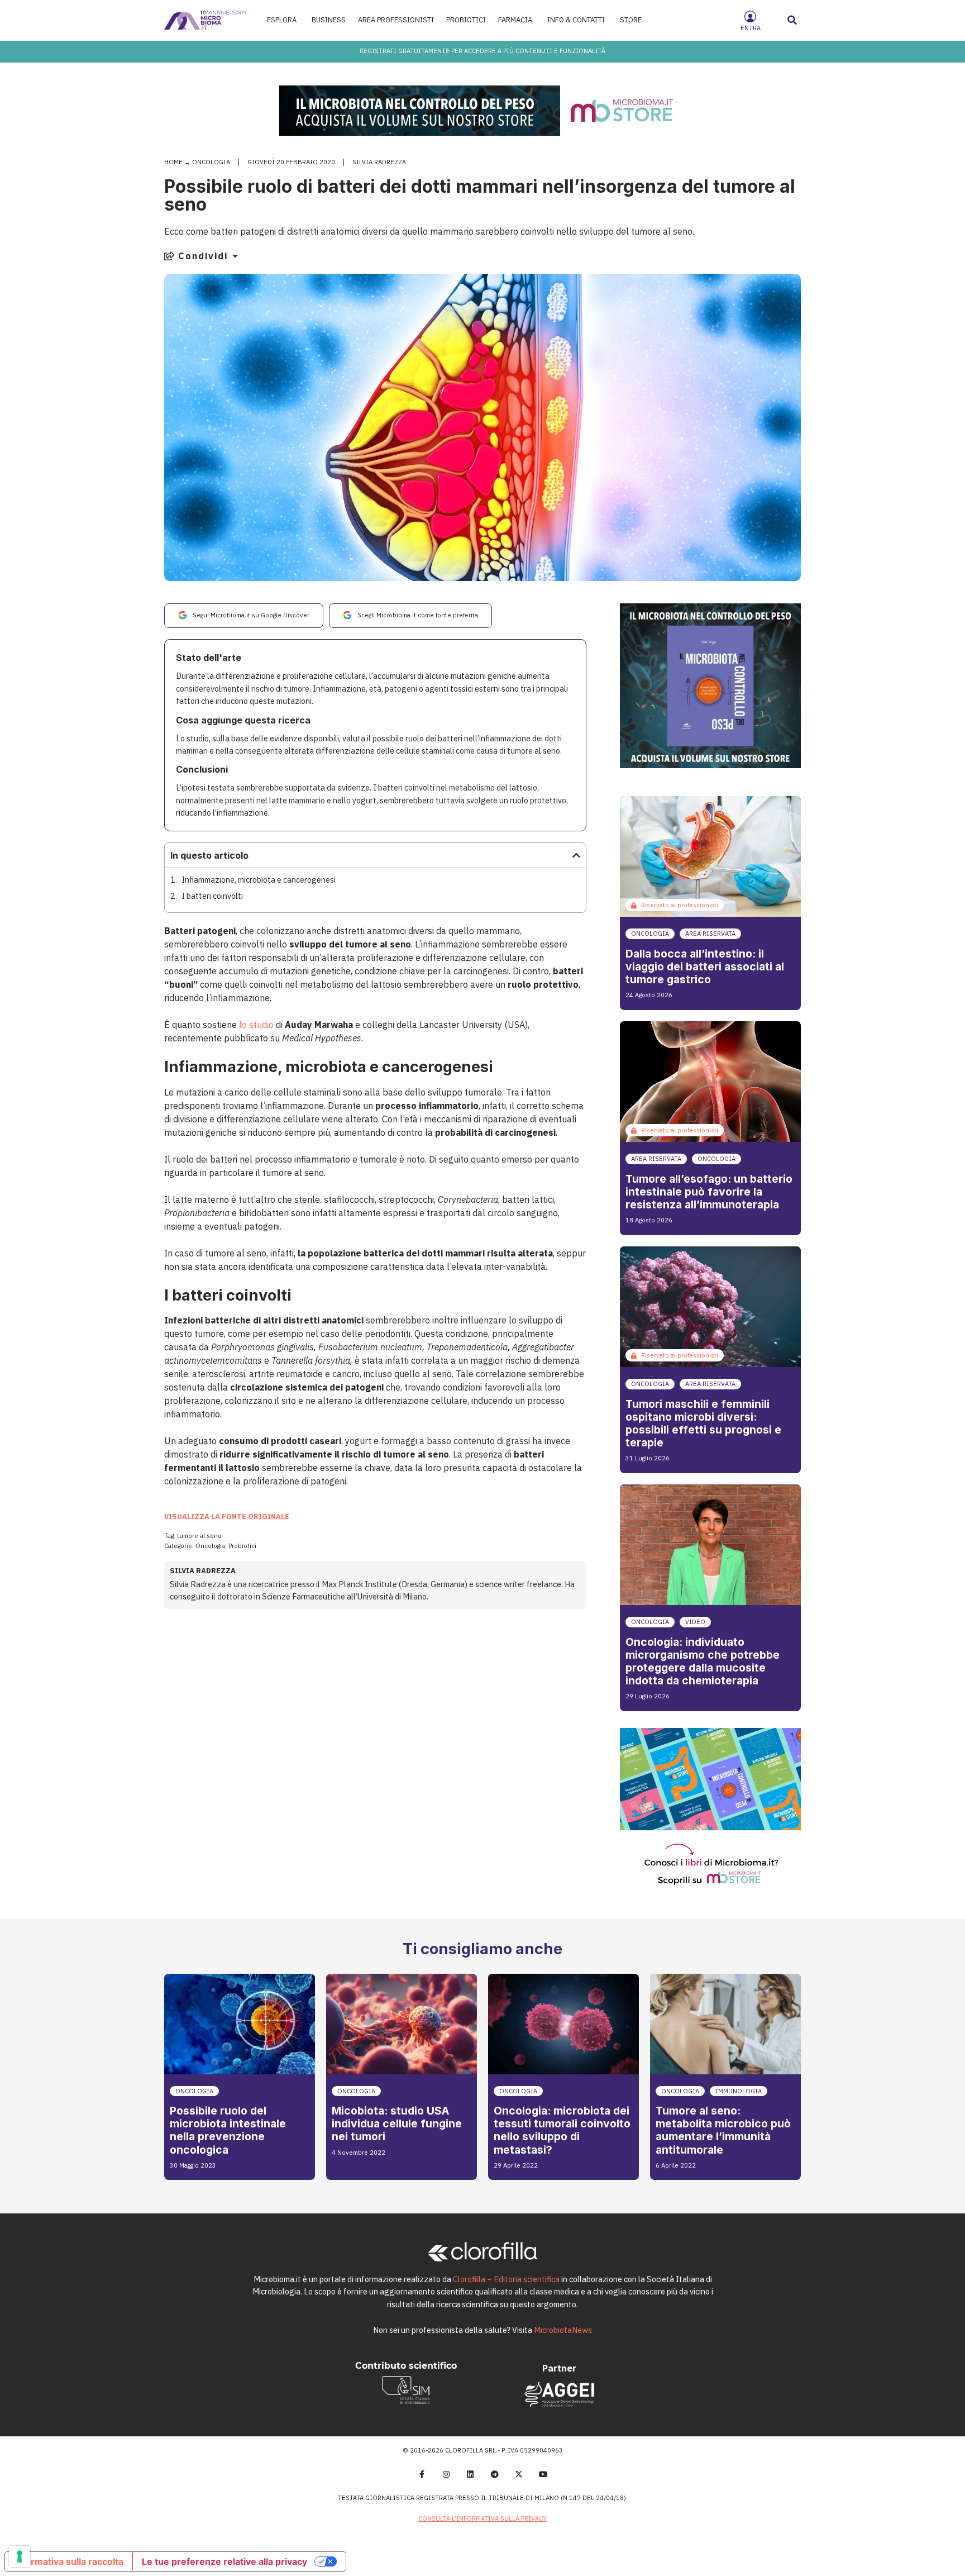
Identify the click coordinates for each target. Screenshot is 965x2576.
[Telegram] (495, 2474)
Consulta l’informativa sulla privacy (482, 2518)
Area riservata (710, 934)
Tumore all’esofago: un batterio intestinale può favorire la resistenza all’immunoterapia (709, 1192)
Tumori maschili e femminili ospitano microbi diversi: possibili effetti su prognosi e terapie (703, 1423)
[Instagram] (446, 2474)
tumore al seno (199, 1536)
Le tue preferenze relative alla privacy (224, 2561)
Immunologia (739, 2091)
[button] (792, 20)
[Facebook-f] (422, 2474)
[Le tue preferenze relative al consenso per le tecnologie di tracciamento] (20, 2556)
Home (173, 162)
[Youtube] (543, 2474)
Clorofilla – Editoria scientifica (506, 2279)
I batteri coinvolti (212, 896)
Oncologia (211, 162)
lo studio (256, 1025)
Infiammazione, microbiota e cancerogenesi (259, 880)
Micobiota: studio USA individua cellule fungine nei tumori (397, 2123)
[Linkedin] (470, 2474)
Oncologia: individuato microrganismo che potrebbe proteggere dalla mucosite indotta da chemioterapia (703, 1661)
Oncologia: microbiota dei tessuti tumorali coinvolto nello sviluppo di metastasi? (562, 2130)
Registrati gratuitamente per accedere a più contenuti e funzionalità (482, 51)
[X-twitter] (519, 2474)
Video (695, 1622)
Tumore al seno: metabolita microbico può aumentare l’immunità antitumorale (723, 2130)
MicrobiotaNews (563, 2330)
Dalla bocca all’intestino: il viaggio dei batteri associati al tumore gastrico (705, 966)
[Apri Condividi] (235, 256)
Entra (751, 28)
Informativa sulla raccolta (69, 2561)
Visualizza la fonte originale (227, 1516)
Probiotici (242, 1546)
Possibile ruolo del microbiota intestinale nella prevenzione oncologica (228, 2130)
